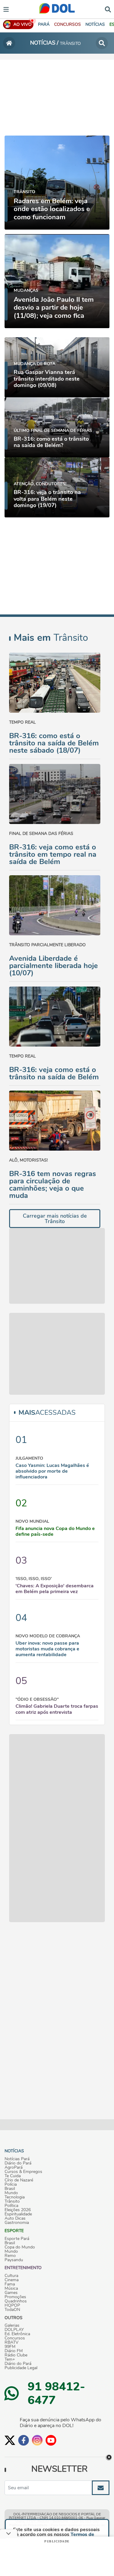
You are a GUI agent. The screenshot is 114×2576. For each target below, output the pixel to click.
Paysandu (14, 2260)
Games (11, 2293)
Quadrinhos (16, 2301)
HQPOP (12, 2305)
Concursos (15, 2338)
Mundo (11, 2193)
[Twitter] (10, 2440)
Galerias (12, 2325)
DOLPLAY (14, 2330)
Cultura (11, 2276)
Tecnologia (15, 2197)
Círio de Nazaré (19, 2180)
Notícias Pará (17, 2159)
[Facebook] (24, 2440)
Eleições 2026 (18, 2210)
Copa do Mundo (20, 2247)
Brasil (10, 2189)
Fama (10, 2284)
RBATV (12, 2342)
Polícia (11, 2184)
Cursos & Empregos (23, 2172)
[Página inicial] (9, 43)
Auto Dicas (15, 2218)
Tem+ (10, 2359)
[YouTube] (51, 2440)
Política (11, 2206)
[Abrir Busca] (108, 9)
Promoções (15, 2297)
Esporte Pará (17, 2239)
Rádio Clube (16, 2355)
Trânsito (12, 2201)
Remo (10, 2256)
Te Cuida (13, 2176)
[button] (67, 24)
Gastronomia (17, 2223)
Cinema (12, 2280)
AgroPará (14, 2167)
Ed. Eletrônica (17, 2334)
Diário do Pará (18, 2163)
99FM (10, 2347)
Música (11, 2288)
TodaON (12, 2310)
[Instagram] (37, 2440)
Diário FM (14, 2351)
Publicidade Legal (21, 2368)
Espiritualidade (18, 2214)
